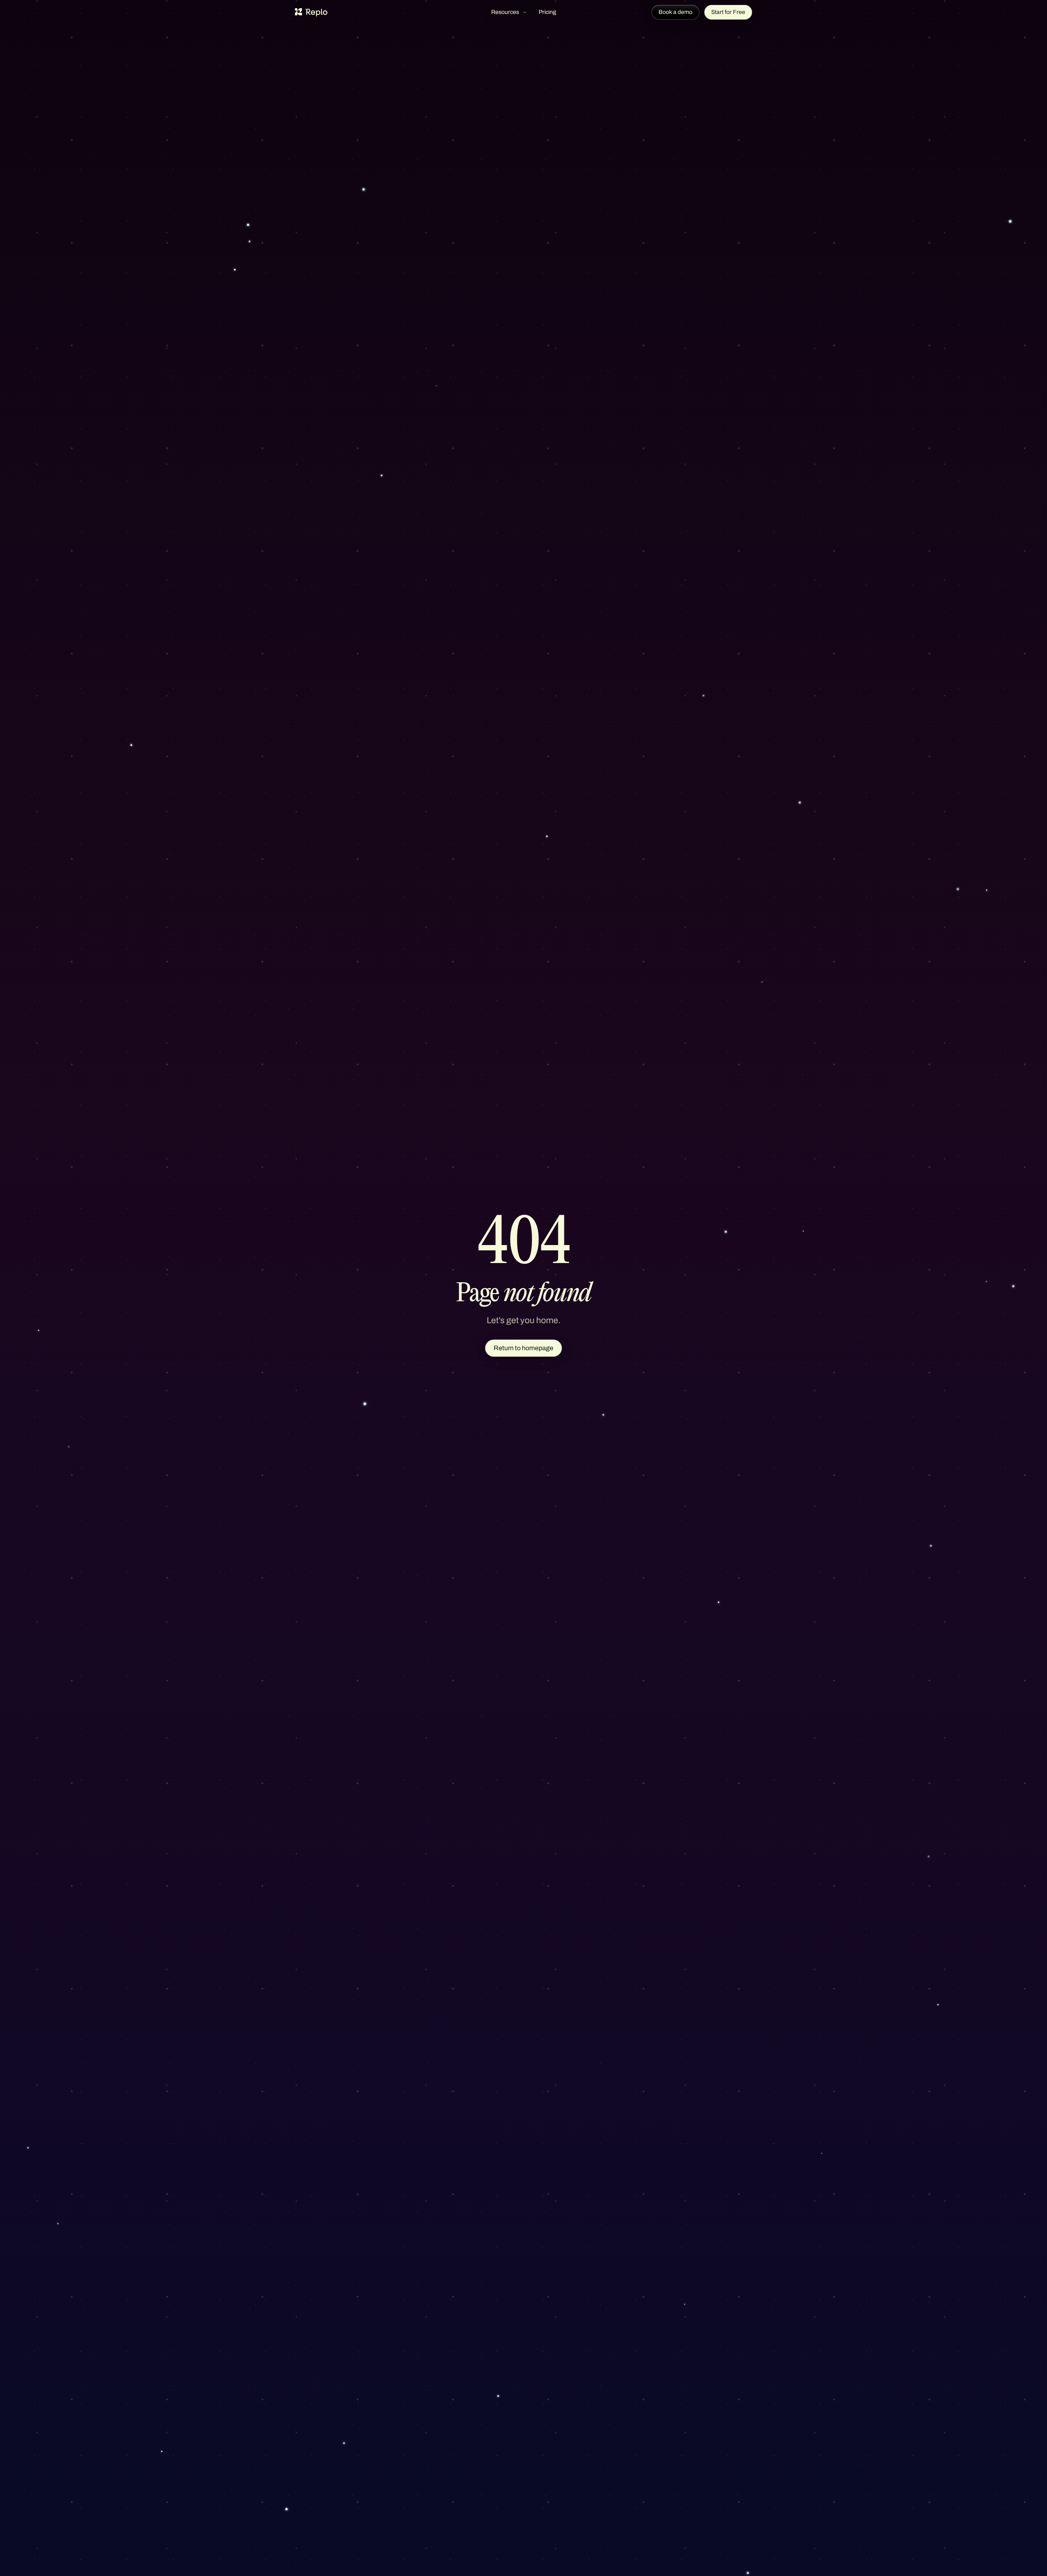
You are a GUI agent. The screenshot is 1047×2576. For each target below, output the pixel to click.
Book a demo (675, 12)
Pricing (547, 12)
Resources (505, 12)
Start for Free (728, 12)
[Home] (311, 12)
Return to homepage (523, 1348)
